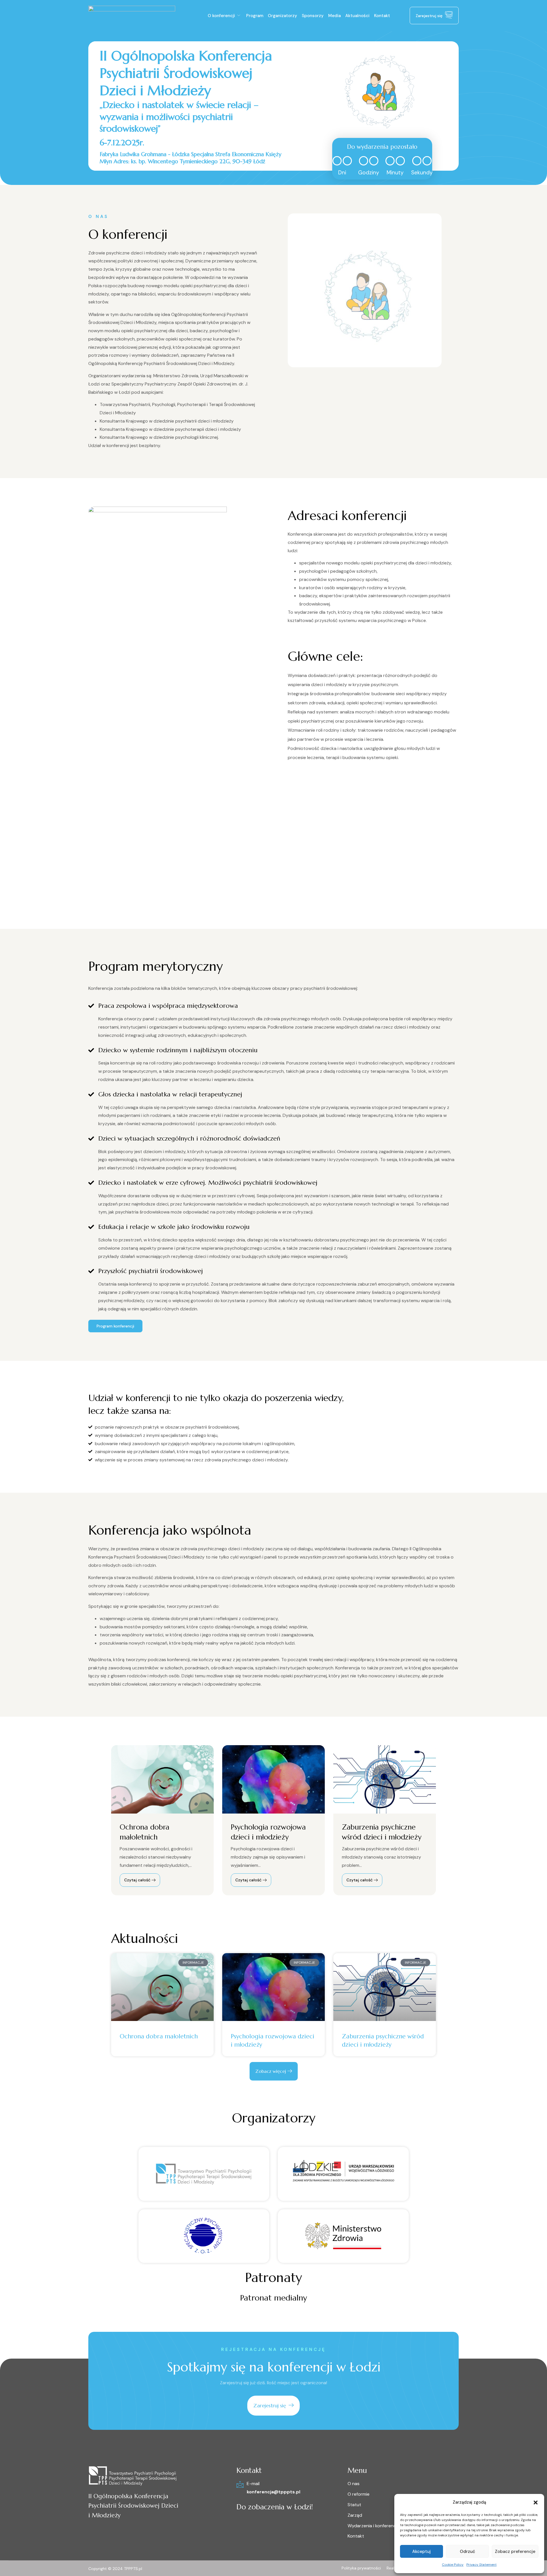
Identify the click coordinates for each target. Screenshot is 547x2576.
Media (334, 16)
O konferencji (221, 16)
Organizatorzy (282, 16)
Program (255, 16)
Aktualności (357, 16)
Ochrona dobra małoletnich (159, 2036)
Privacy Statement (481, 2565)
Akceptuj (422, 2551)
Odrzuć (468, 2551)
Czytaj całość (138, 1880)
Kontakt (382, 16)
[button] (536, 2502)
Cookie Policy (453, 2565)
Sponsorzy (313, 16)
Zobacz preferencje (515, 2551)
